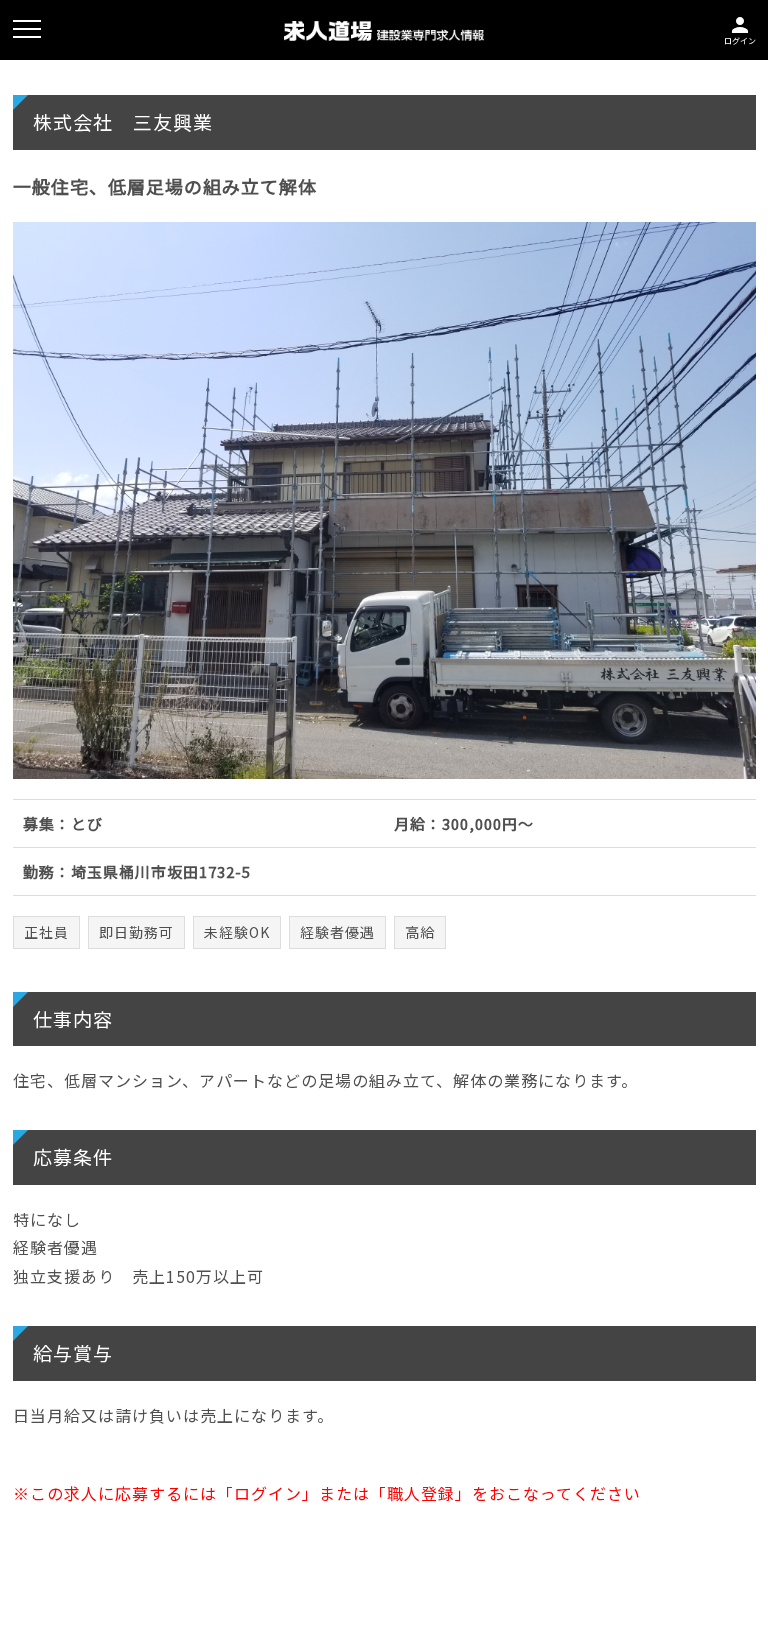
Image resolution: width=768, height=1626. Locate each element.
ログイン (740, 28)
